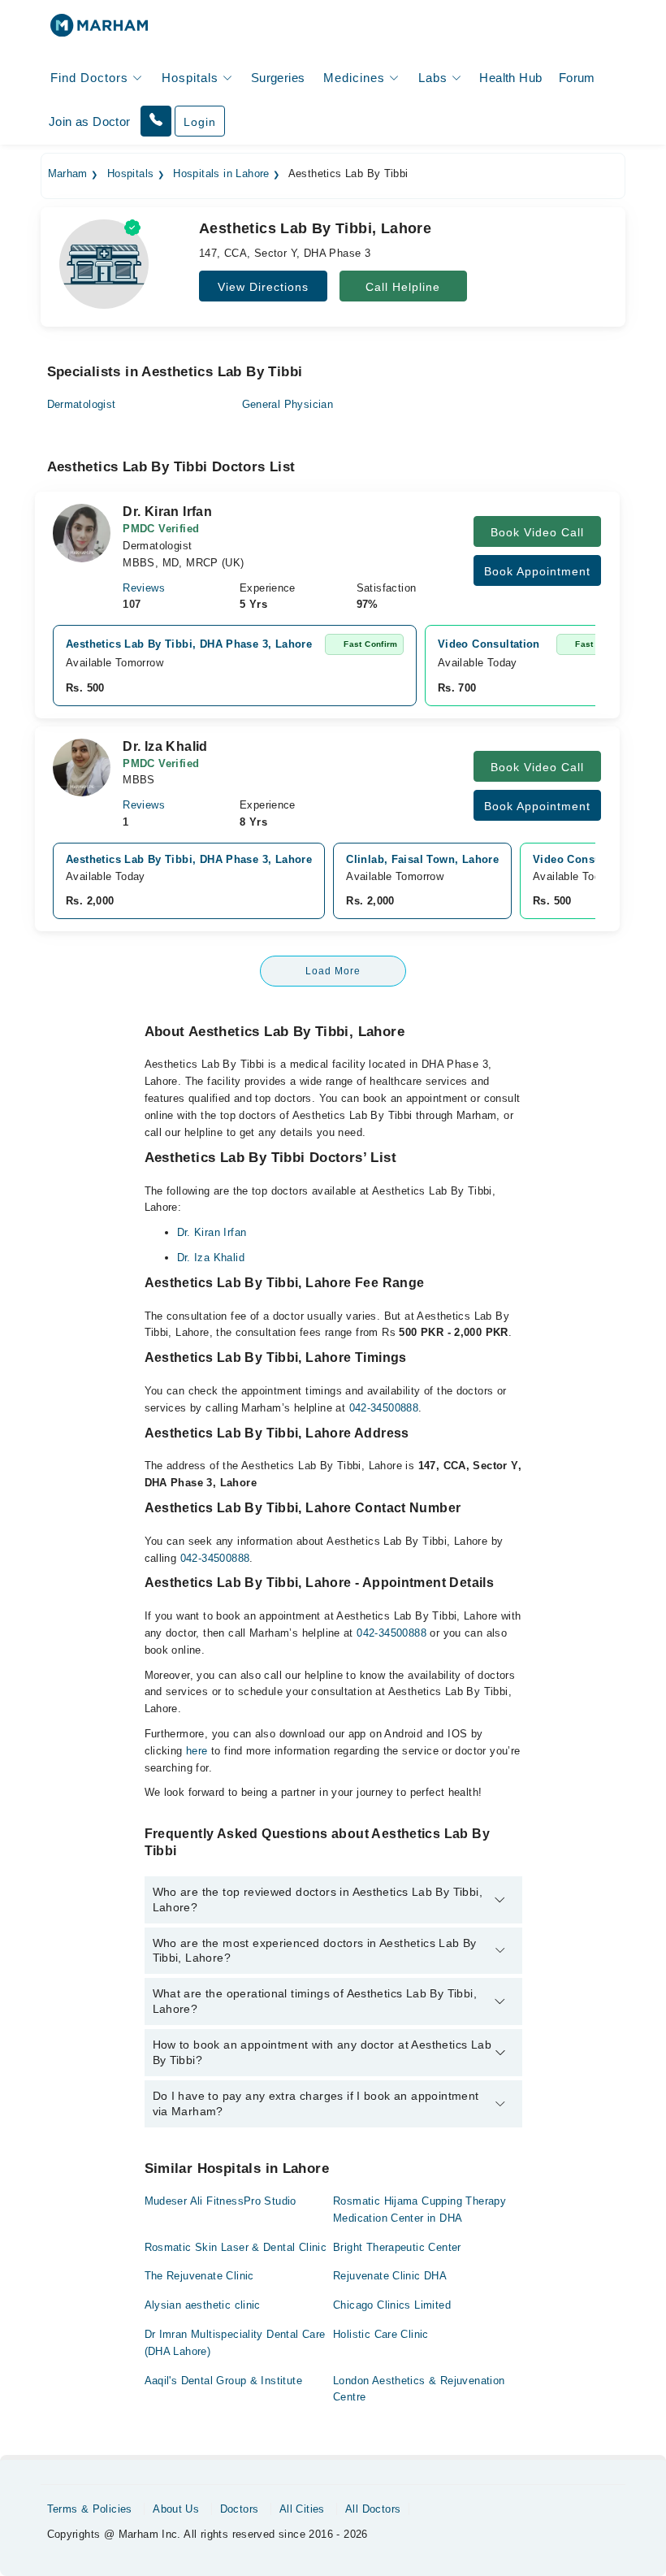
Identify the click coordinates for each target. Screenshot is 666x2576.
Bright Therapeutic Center (397, 2247)
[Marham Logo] (99, 30)
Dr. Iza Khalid (211, 1258)
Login (200, 122)
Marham (68, 174)
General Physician (288, 404)
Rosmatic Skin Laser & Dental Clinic (236, 2247)
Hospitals (131, 174)
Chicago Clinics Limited (392, 2305)
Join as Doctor (89, 121)
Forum (577, 78)
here (197, 1751)
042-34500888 (384, 1408)
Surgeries (278, 78)
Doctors (240, 2509)
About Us (176, 2509)
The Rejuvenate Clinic (199, 2276)
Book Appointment (537, 571)
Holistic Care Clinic (381, 2334)
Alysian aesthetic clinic (203, 2305)
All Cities (302, 2509)
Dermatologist (82, 404)
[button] (156, 121)
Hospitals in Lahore (221, 174)
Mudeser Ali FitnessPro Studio (221, 2201)
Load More (333, 971)
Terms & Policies (90, 2509)
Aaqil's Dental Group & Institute (223, 2381)
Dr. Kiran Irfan (212, 1232)
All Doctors (373, 2509)
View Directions (263, 287)
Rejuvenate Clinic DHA (390, 2276)
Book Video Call (537, 532)
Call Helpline (403, 287)
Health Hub (510, 78)
